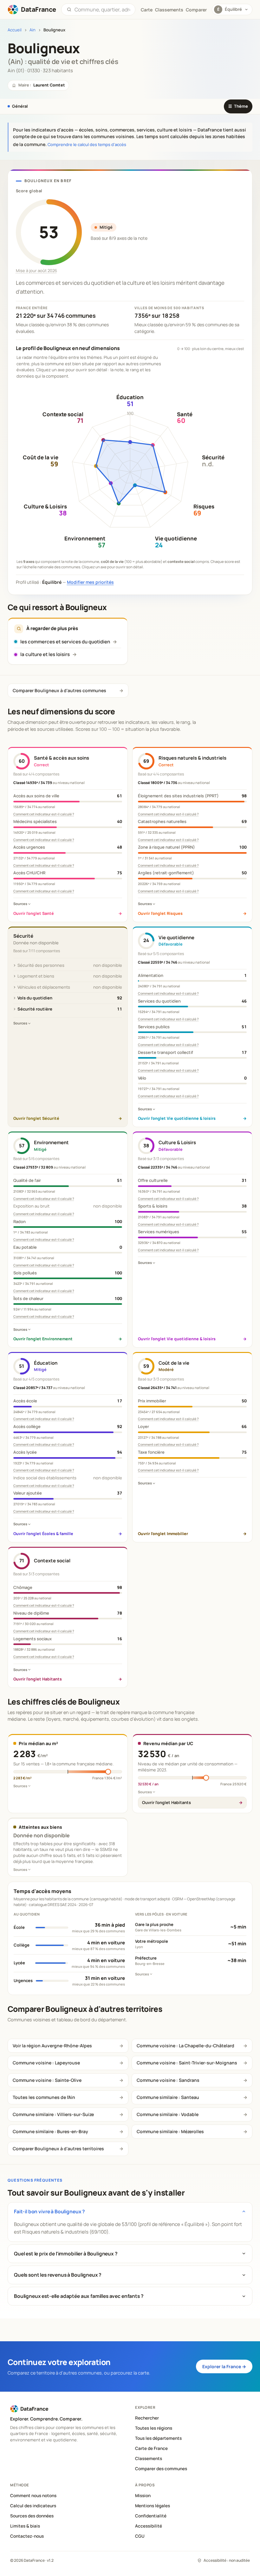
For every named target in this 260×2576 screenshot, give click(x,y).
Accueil (15, 30)
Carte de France (151, 2448)
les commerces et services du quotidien (65, 642)
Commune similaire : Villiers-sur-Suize (53, 2114)
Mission (143, 2496)
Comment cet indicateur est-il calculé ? (44, 814)
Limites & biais (25, 2526)
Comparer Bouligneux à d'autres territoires (58, 2149)
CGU (140, 2536)
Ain (32, 30)
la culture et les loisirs (45, 654)
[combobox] (102, 10)
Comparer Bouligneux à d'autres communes (59, 690)
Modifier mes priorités (90, 582)
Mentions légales (153, 2506)
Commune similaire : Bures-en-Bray (50, 2131)
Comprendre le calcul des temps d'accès (87, 144)
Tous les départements (158, 2438)
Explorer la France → (224, 2366)
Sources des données (32, 2516)
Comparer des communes (161, 2469)
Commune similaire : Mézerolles (170, 2131)
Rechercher (147, 2418)
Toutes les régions (154, 2428)
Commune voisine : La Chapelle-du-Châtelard (185, 2046)
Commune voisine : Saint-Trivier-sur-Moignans (187, 2063)
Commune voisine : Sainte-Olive (47, 2080)
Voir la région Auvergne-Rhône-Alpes (52, 2046)
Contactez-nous (27, 2536)
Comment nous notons (33, 2496)
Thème (238, 106)
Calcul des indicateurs (33, 2506)
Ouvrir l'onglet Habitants (166, 1802)
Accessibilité (149, 2526)
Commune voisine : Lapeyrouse (46, 2063)
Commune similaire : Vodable (168, 2114)
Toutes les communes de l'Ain (44, 2097)
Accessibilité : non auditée (227, 2560)
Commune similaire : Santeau (168, 2097)
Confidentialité (151, 2516)
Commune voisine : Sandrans (168, 2080)
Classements (169, 10)
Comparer (196, 10)
